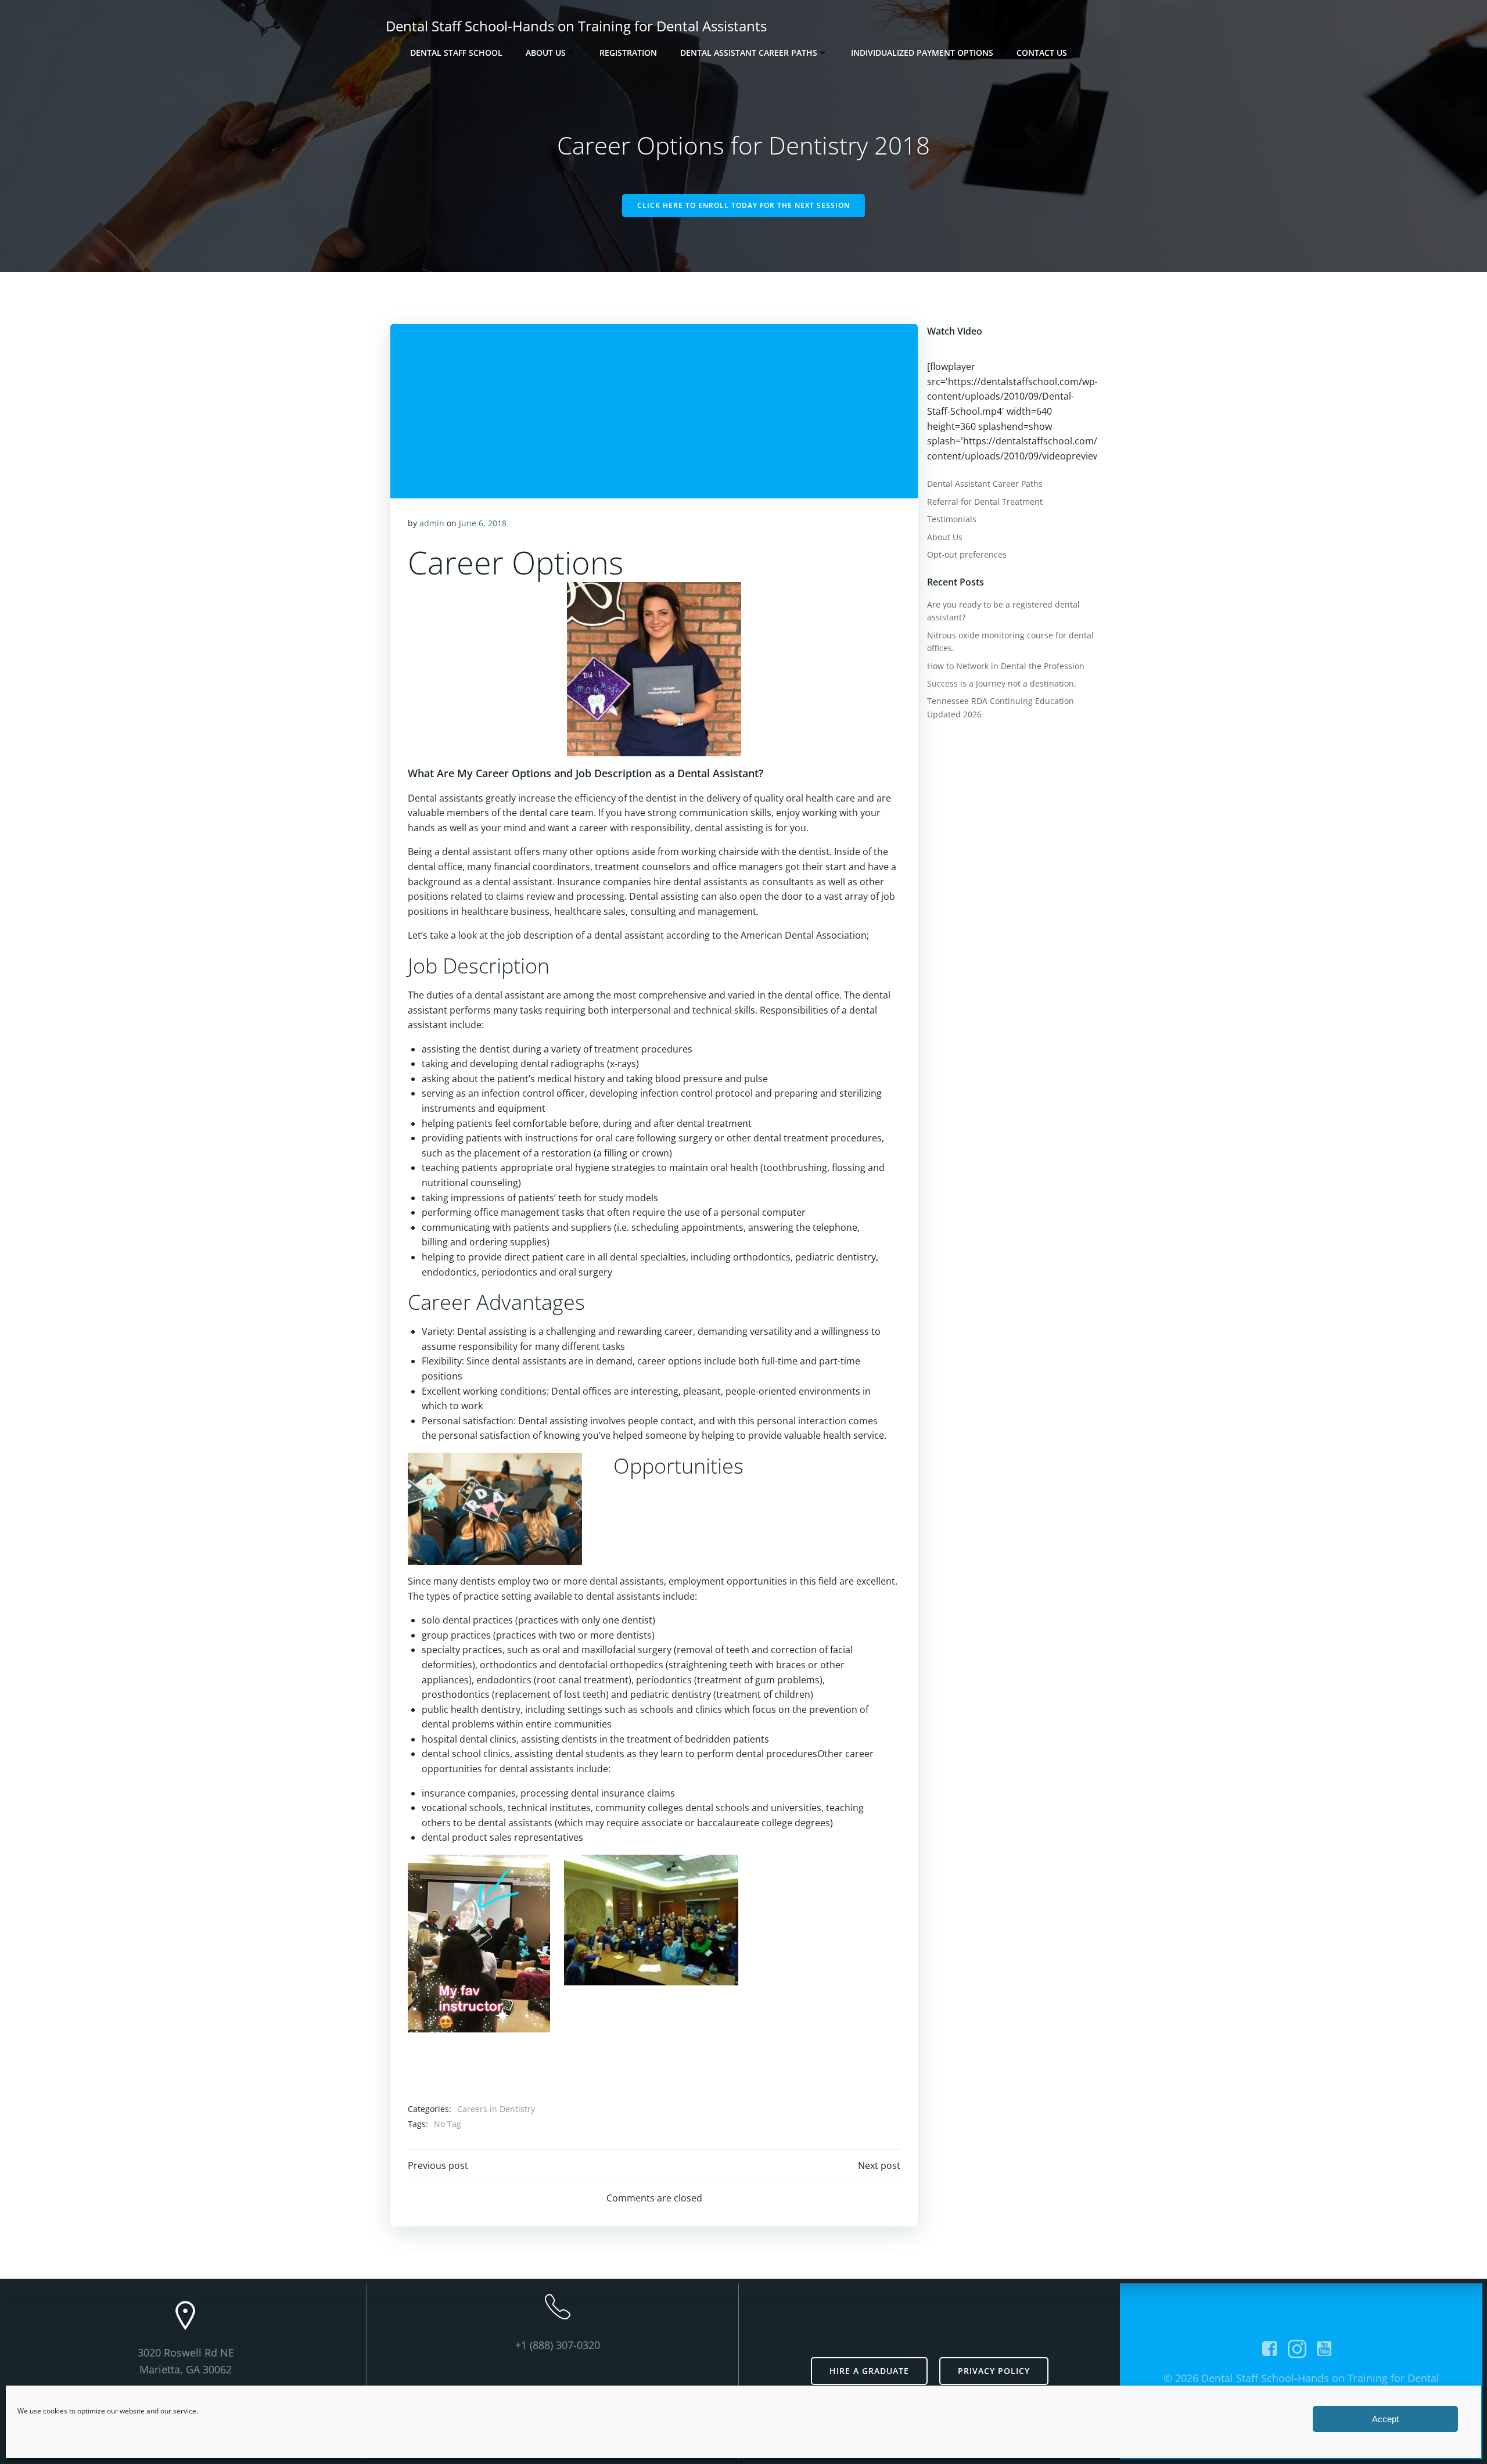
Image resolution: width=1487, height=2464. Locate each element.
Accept (1385, 2419)
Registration (628, 53)
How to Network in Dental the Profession (1006, 666)
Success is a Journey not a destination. (1002, 683)
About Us (546, 53)
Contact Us (1042, 53)
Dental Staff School (456, 53)
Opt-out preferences (967, 554)
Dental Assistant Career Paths (749, 53)
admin (432, 523)
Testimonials (952, 519)
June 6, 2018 (483, 523)
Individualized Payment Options (922, 53)
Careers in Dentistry (496, 2109)
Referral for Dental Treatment (985, 502)
